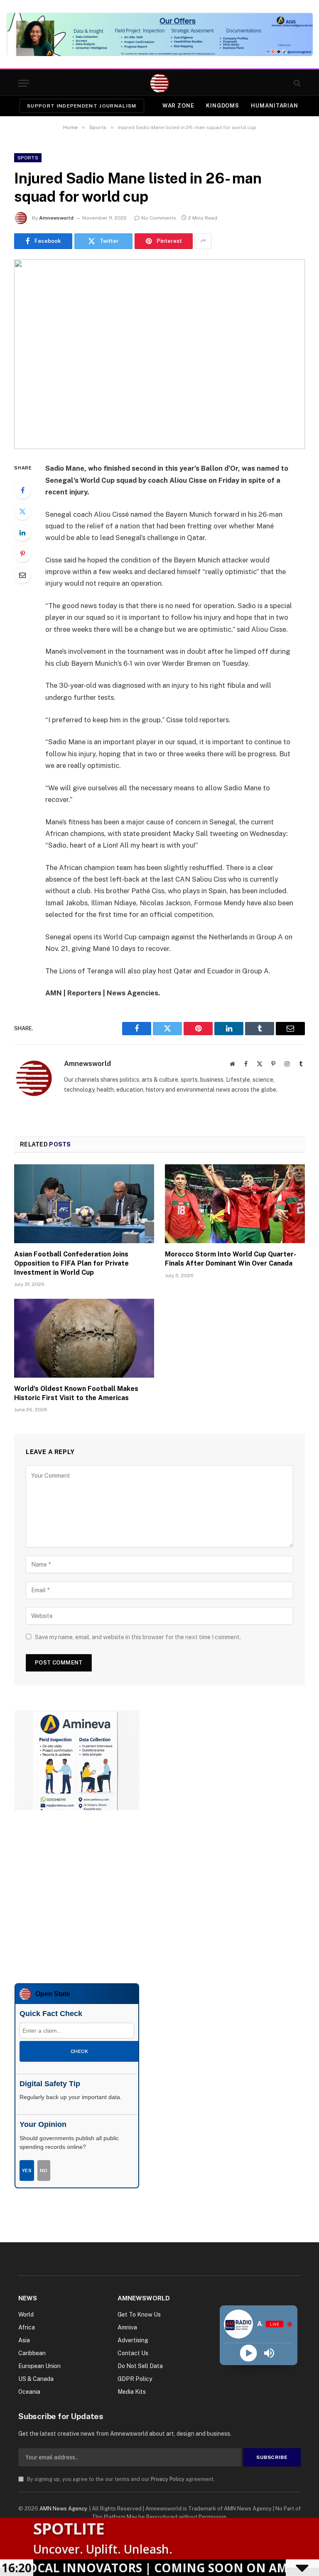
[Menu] (24, 83)
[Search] (296, 83)
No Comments (159, 218)
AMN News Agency (63, 2509)
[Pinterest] (22, 554)
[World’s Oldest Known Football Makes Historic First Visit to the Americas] (84, 1338)
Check (79, 2051)
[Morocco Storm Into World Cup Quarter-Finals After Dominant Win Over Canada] (235, 1204)
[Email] (22, 575)
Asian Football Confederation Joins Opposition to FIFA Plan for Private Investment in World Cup (71, 1263)
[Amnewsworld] (160, 83)
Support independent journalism (82, 106)
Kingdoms (223, 106)
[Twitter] (22, 511)
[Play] (248, 2353)
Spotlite (69, 2528)
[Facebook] (22, 490)
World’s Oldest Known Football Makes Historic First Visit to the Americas (76, 1393)
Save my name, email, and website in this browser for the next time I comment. (138, 1637)
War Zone (178, 106)
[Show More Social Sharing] (203, 241)
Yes (27, 2170)
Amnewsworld (56, 218)
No (44, 2170)
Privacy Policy (168, 2479)
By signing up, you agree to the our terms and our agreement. (120, 2479)
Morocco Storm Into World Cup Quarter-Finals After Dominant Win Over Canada (231, 1259)
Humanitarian (275, 106)
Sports (28, 158)
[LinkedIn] (22, 533)
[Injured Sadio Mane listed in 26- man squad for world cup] (159, 354)
